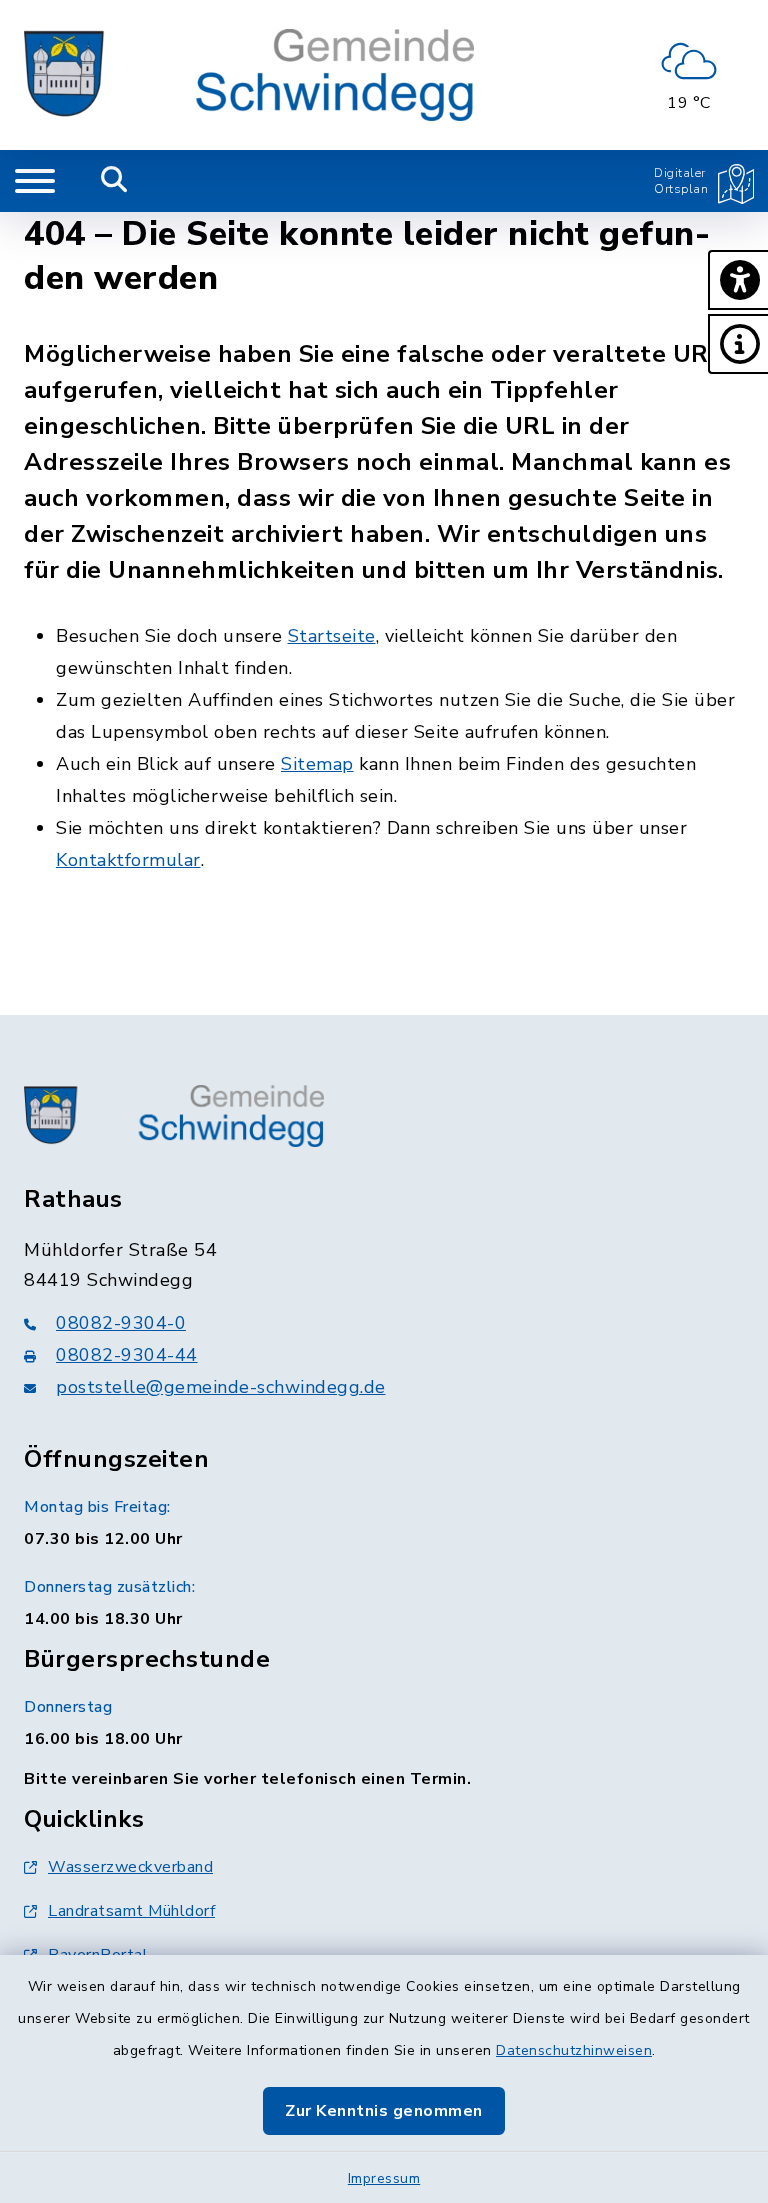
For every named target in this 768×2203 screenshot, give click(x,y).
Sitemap (317, 764)
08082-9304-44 (127, 1355)
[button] (738, 280)
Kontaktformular (128, 860)
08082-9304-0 (121, 1323)
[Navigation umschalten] (35, 181)
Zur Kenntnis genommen (384, 2111)
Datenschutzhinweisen (574, 2050)
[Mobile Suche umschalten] (114, 181)
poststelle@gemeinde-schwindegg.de (221, 1387)
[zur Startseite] (249, 75)
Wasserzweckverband (130, 1867)
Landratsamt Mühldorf (131, 1911)
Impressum (384, 2178)
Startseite (332, 636)
